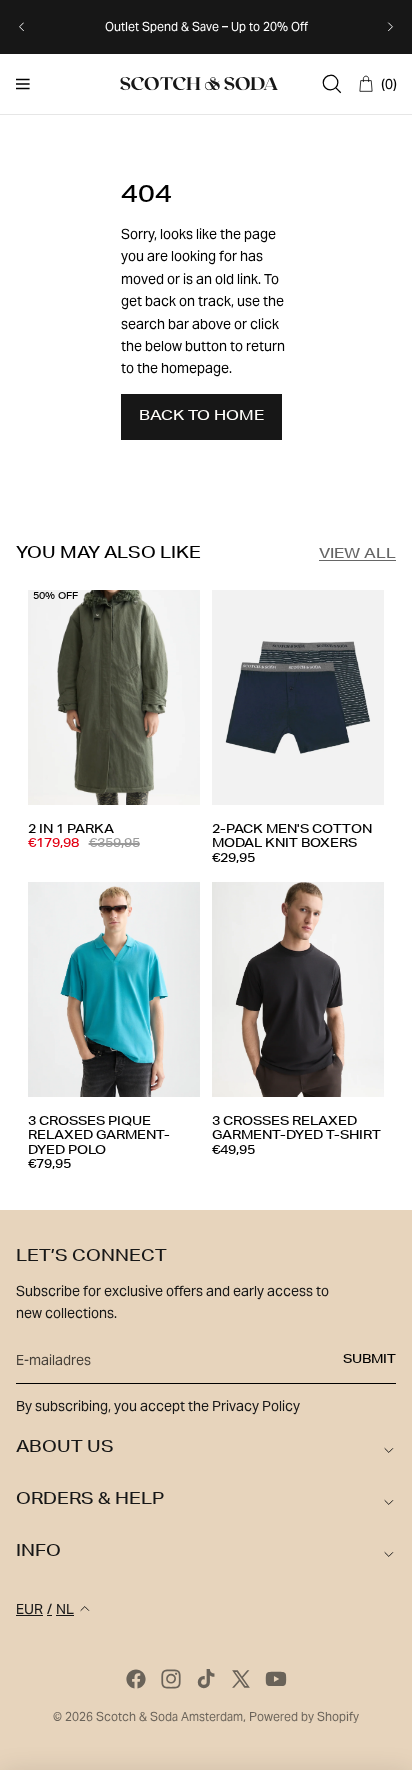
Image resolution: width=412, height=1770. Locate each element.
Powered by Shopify (304, 1716)
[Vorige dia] (22, 27)
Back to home (201, 417)
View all (357, 555)
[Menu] (23, 84)
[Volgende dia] (390, 27)
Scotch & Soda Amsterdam (169, 1716)
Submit (369, 1360)
